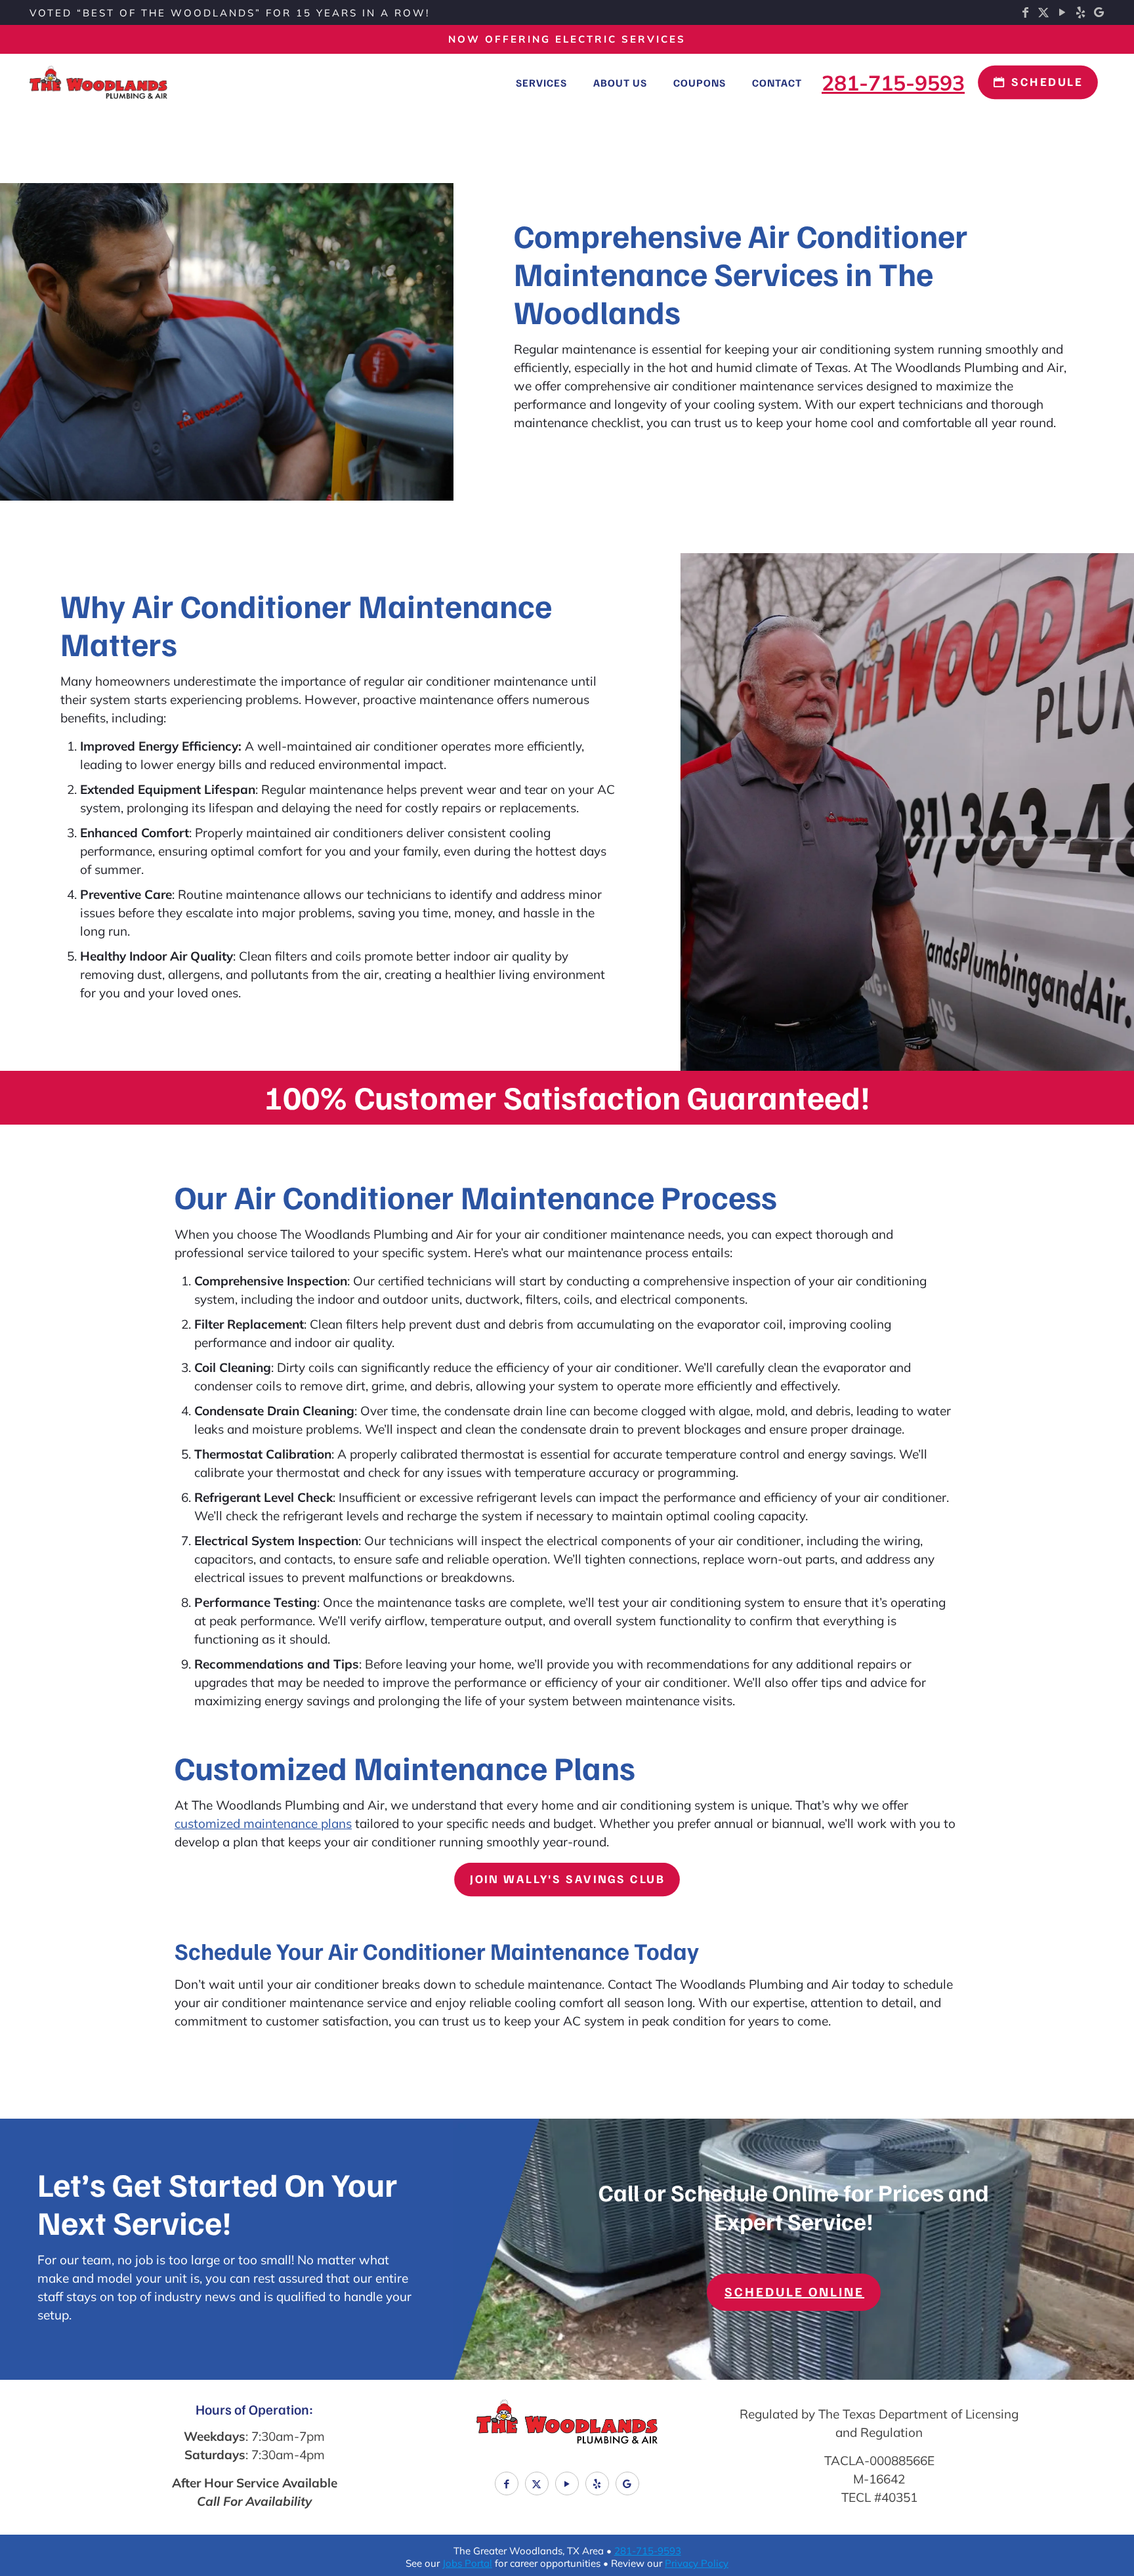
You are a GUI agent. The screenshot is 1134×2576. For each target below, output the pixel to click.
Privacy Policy (697, 2563)
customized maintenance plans (263, 1823)
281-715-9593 (648, 2551)
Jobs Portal (467, 2563)
